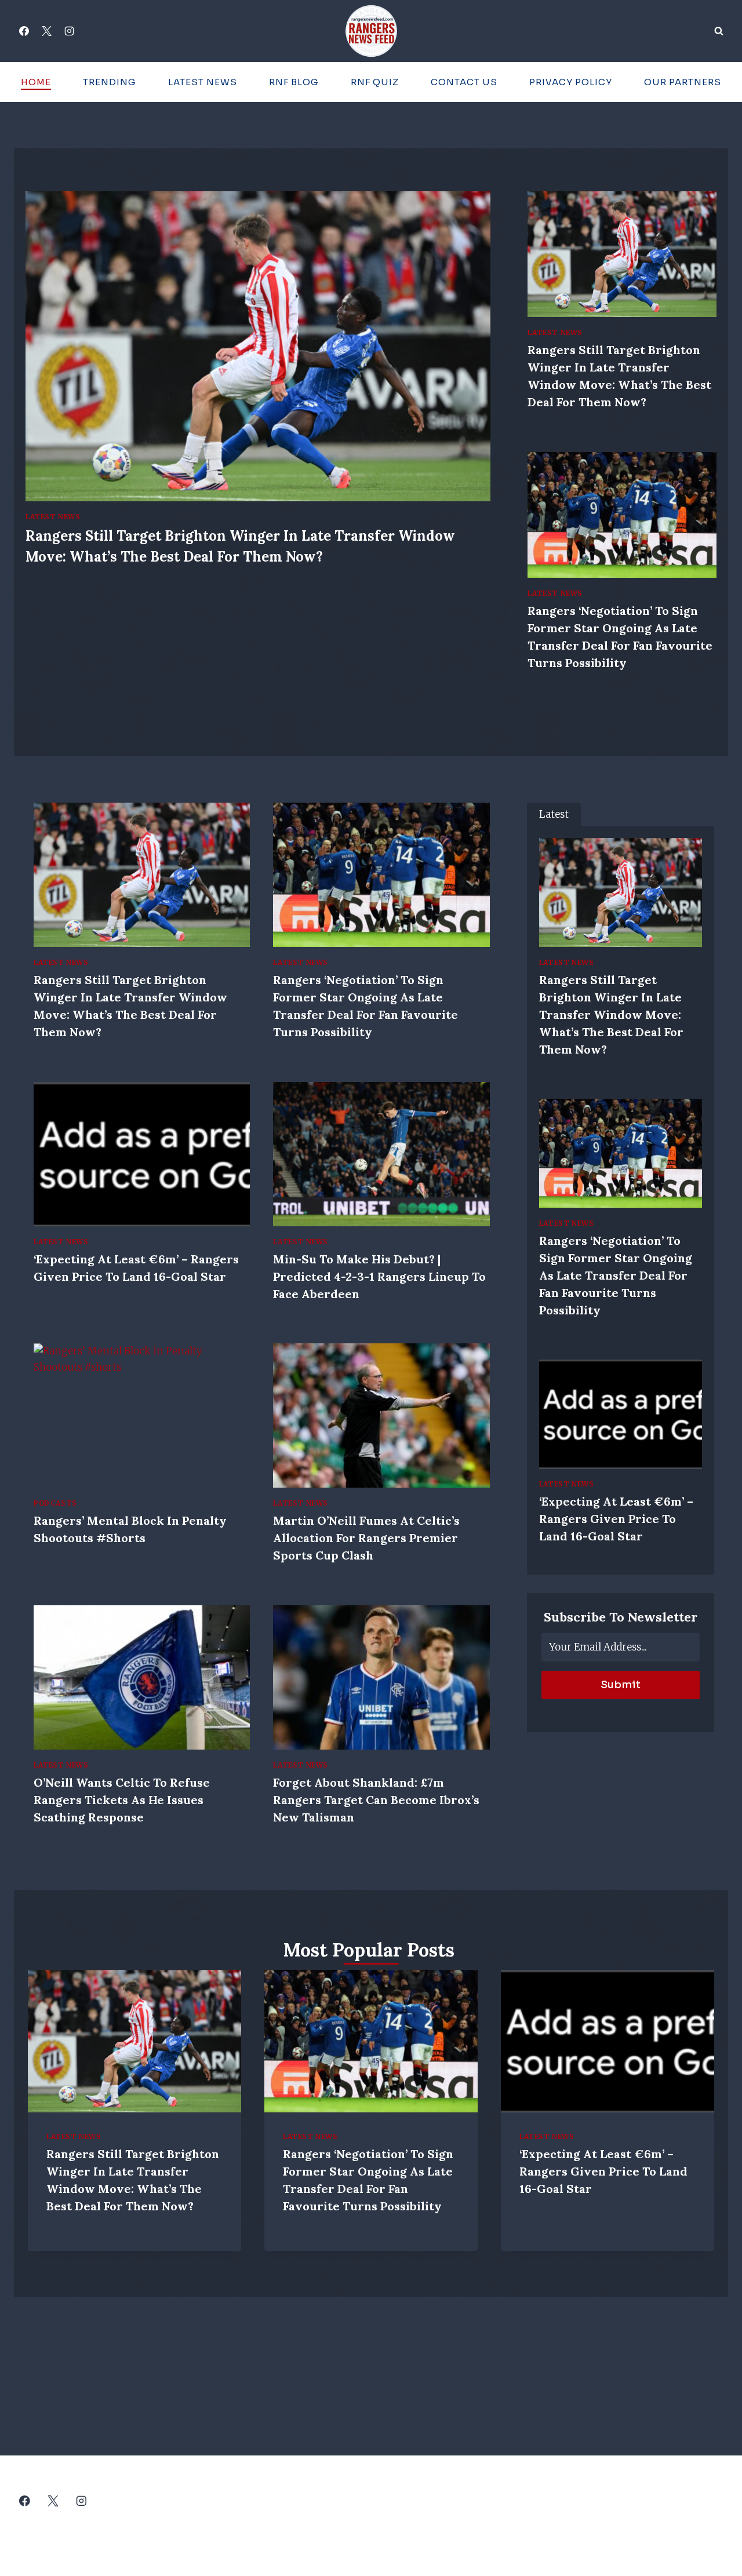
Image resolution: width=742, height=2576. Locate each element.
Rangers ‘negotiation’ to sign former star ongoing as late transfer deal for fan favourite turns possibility (616, 1275)
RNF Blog (294, 82)
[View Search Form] (719, 31)
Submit (621, 1685)
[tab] (554, 815)
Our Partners (683, 82)
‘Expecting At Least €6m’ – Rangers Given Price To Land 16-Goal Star (616, 1519)
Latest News (203, 82)
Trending (110, 82)
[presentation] (258, 346)
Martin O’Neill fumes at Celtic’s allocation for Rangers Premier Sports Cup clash (366, 1538)
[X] (46, 31)
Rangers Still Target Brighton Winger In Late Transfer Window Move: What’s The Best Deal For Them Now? (611, 1014)
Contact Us (464, 82)
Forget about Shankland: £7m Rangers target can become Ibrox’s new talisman (376, 1800)
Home (36, 82)
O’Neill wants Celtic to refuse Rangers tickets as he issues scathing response (122, 1800)
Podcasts (55, 1503)
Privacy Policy (571, 82)
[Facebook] (24, 31)
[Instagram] (69, 31)
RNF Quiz (375, 82)
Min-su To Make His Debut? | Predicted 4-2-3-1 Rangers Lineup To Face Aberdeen (379, 1276)
